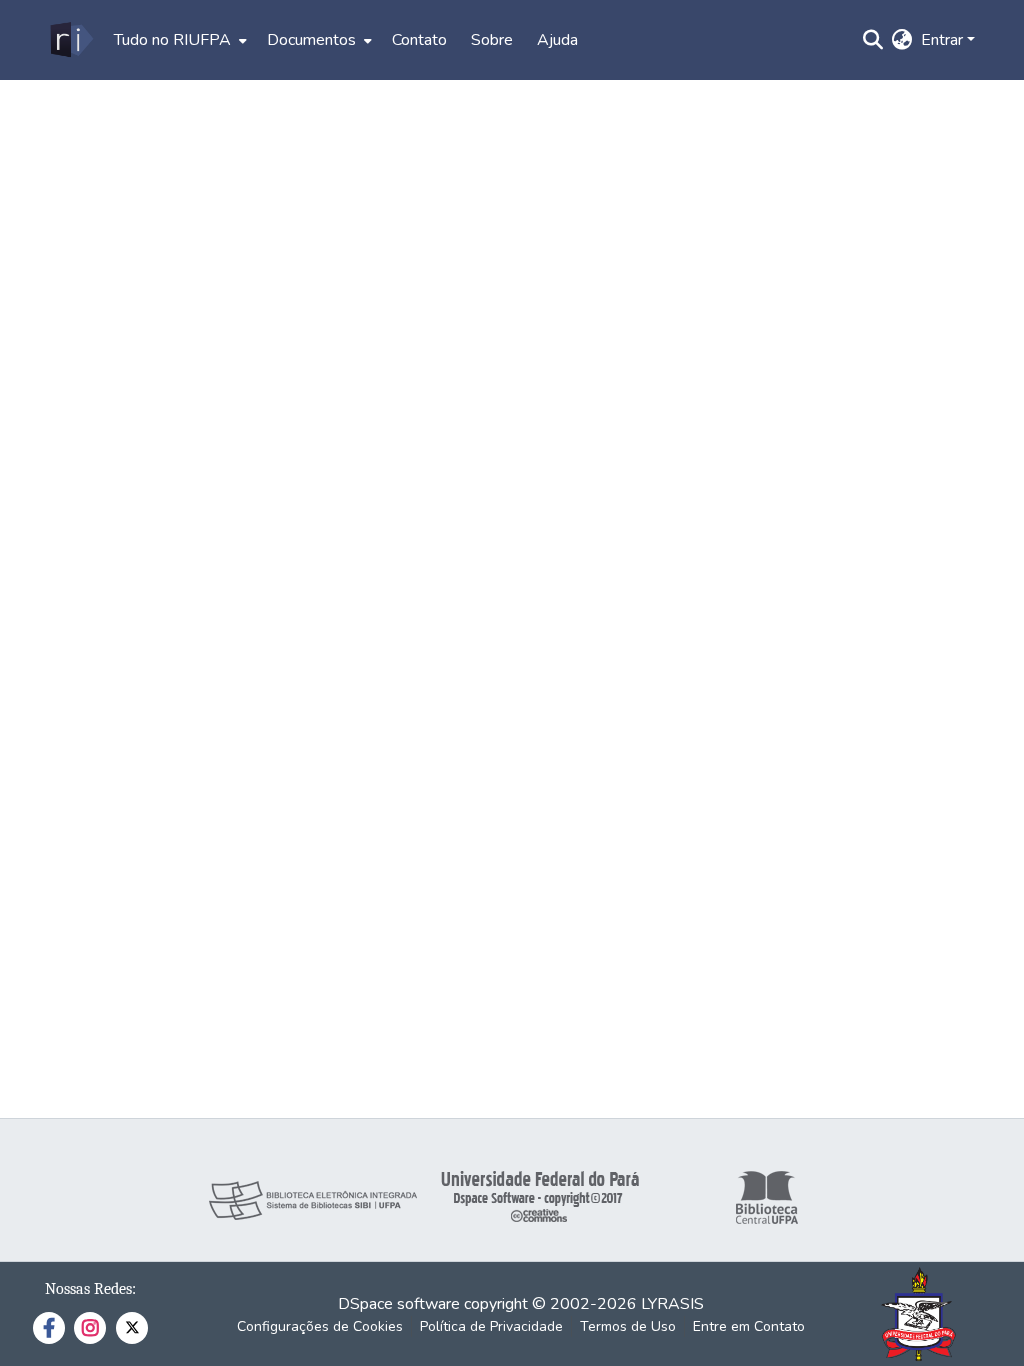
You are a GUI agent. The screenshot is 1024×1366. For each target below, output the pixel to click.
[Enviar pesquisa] (873, 40)
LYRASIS (672, 1304)
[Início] (70, 40)
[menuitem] (178, 40)
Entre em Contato (749, 1326)
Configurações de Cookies (320, 1326)
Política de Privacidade (491, 1326)
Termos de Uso (628, 1326)
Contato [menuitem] (419, 40)
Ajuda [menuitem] (557, 40)
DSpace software (399, 1304)
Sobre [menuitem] (492, 40)
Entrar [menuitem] (942, 40)
